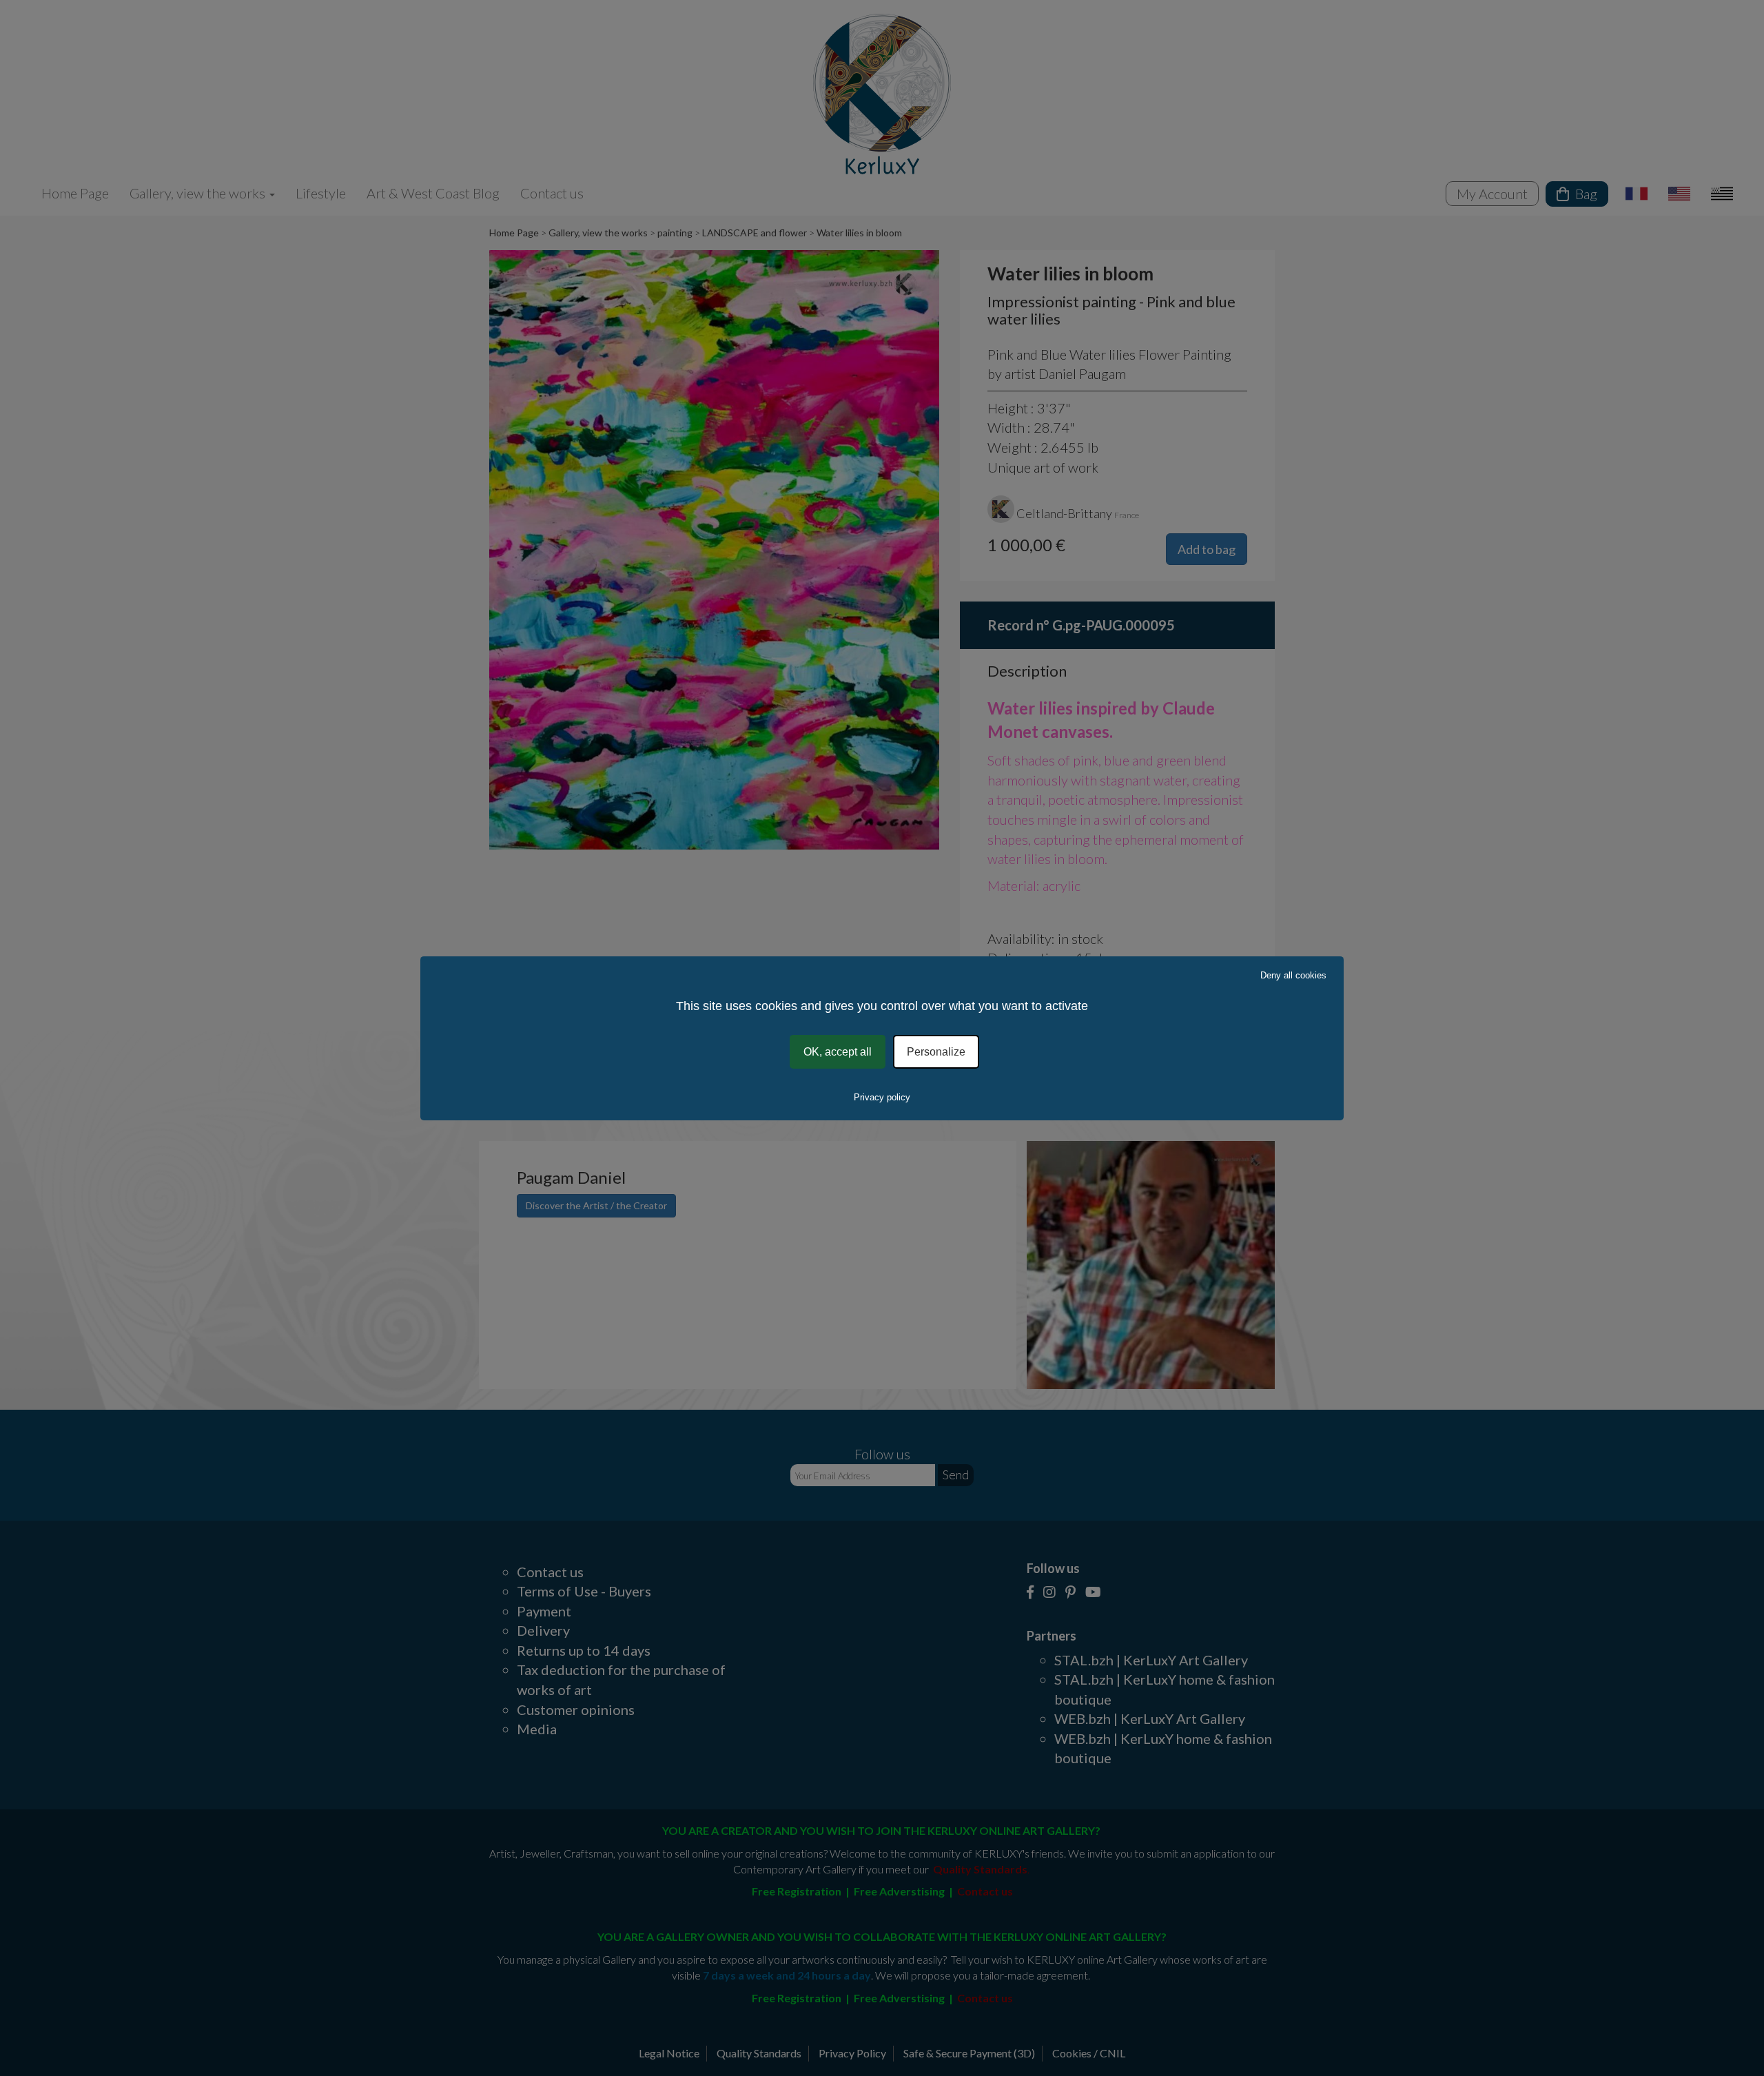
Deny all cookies (1293, 975)
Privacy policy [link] (882, 1097)
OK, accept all (838, 1051)
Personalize (936, 1051)
